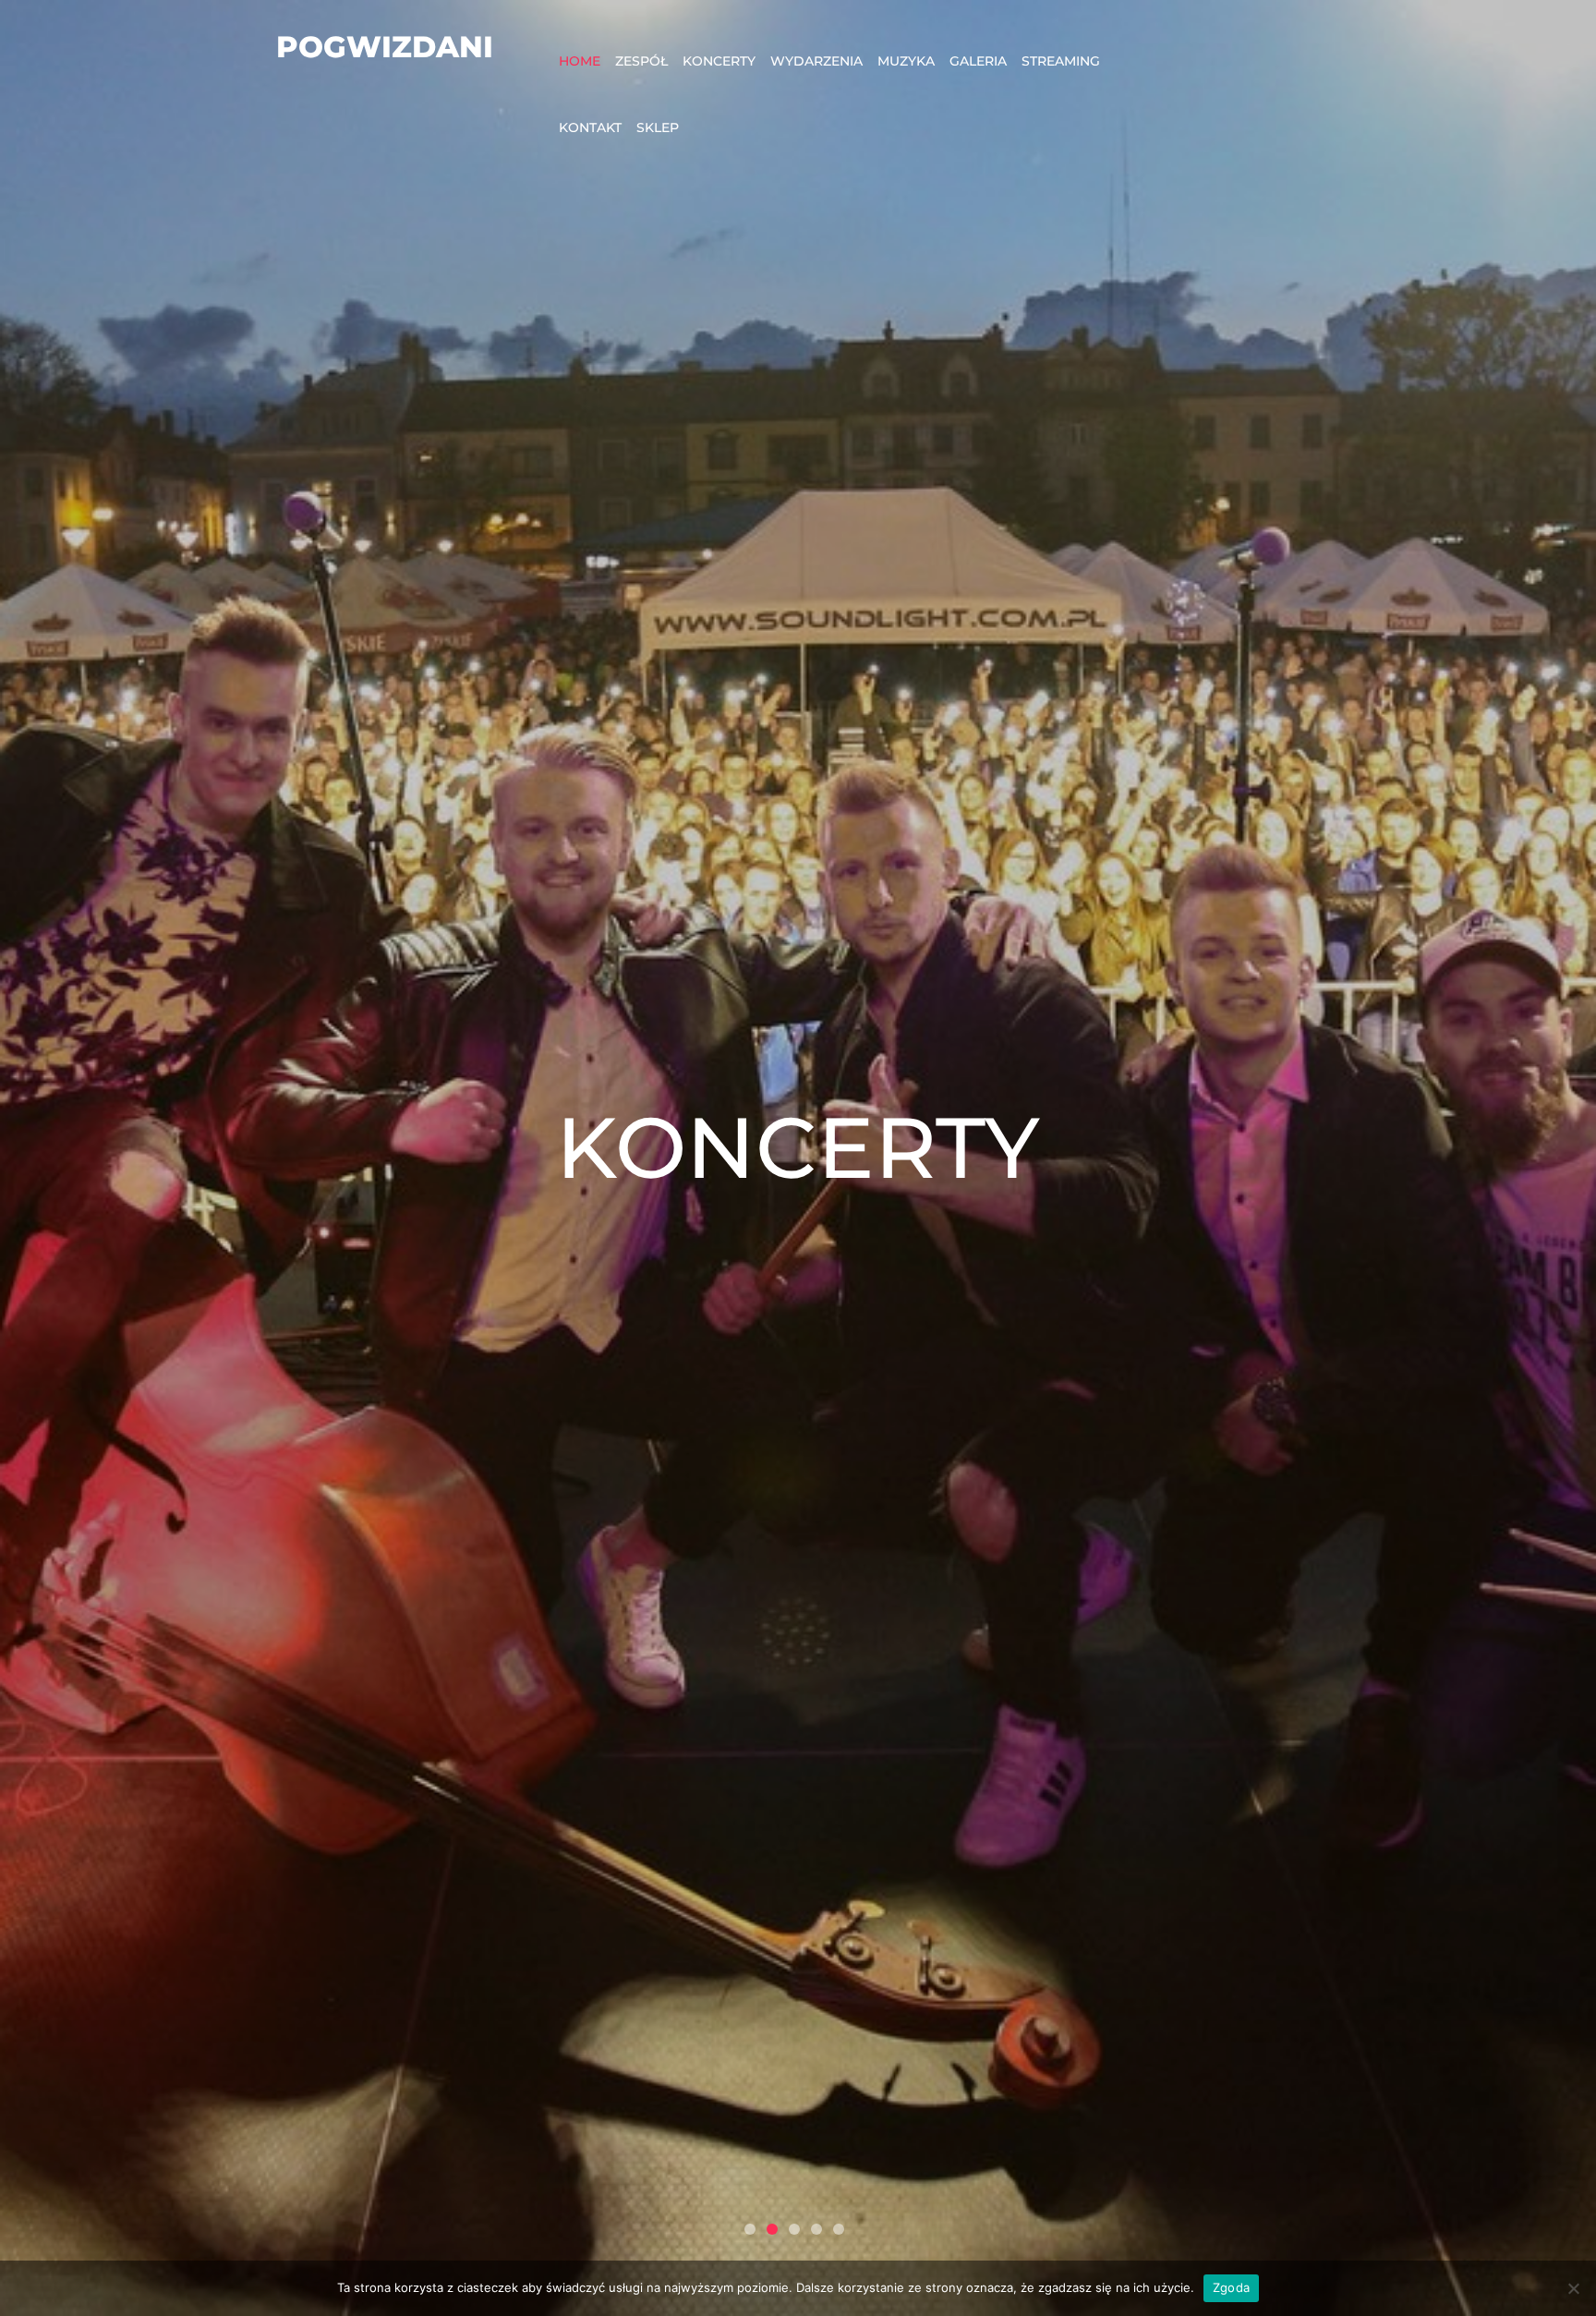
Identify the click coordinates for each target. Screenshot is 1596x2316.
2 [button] (772, 2229)
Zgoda (1231, 2287)
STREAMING (1061, 61)
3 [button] (794, 2229)
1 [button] (750, 2229)
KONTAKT (590, 127)
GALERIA (978, 61)
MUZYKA (906, 61)
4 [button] (816, 2229)
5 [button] (839, 2229)
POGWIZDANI (385, 47)
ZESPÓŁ (641, 61)
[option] (798, 1158)
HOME (580, 61)
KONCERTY (719, 61)
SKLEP (658, 127)
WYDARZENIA (816, 61)
